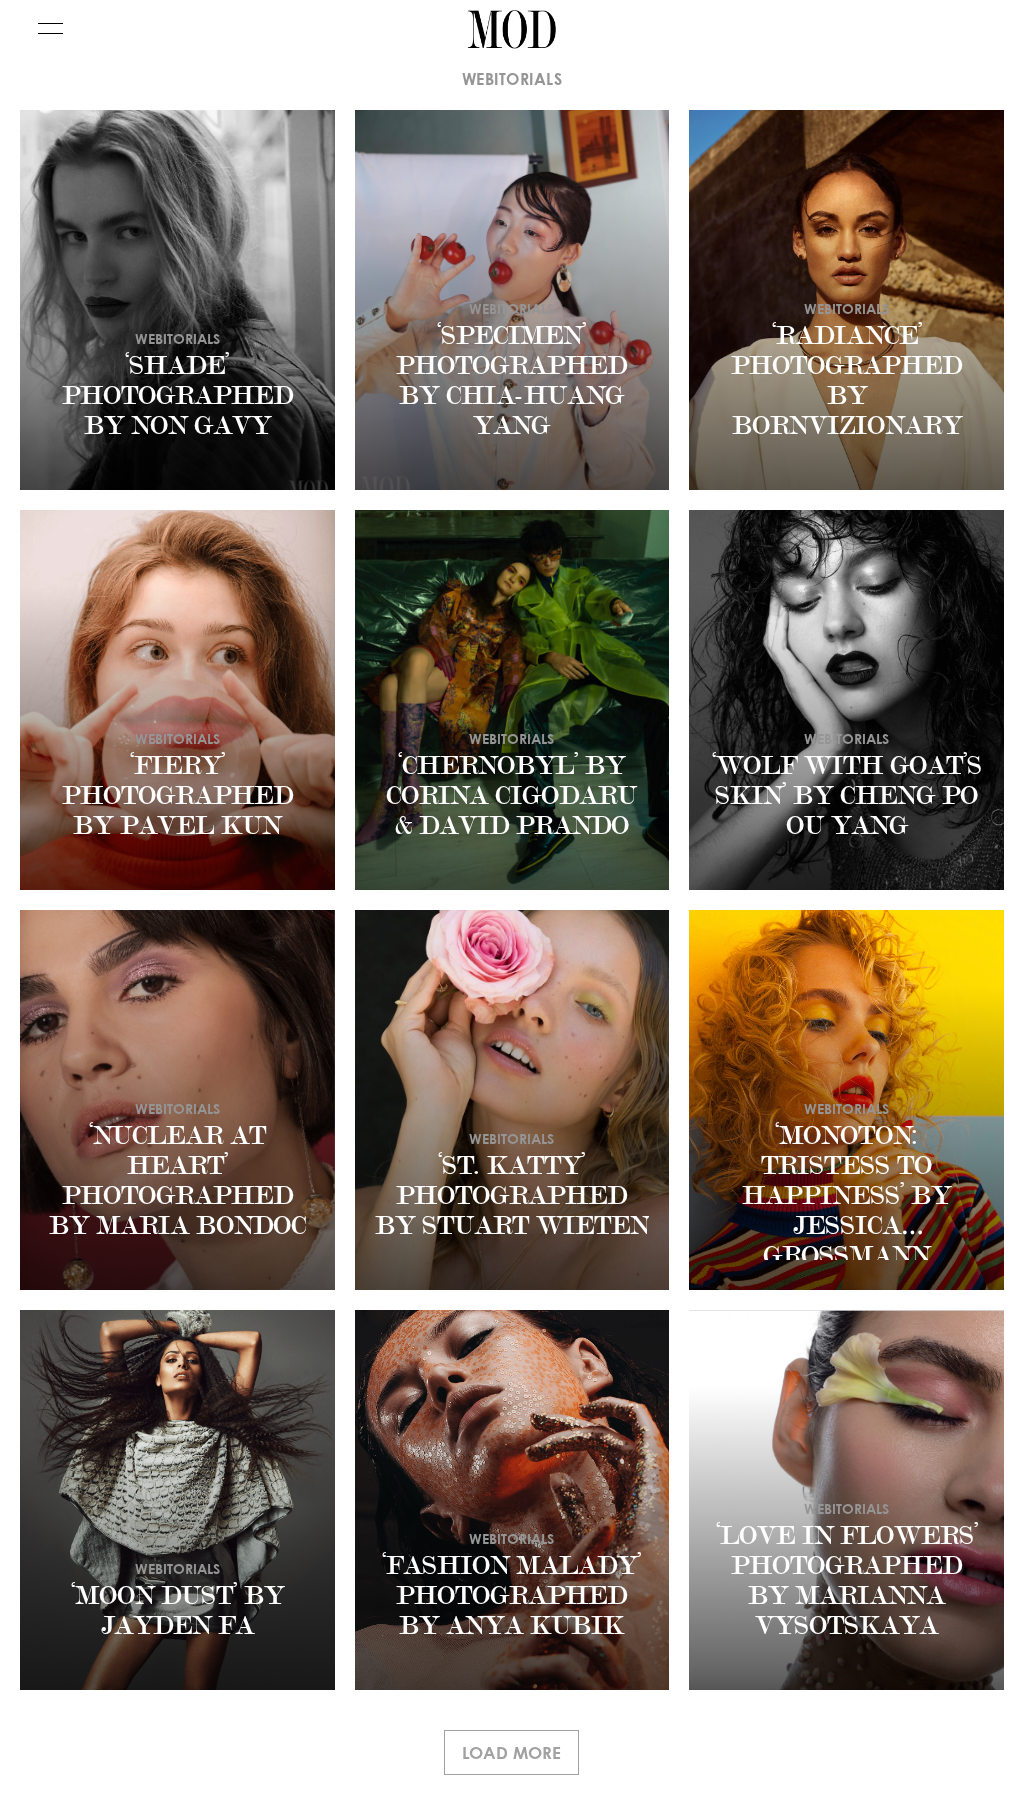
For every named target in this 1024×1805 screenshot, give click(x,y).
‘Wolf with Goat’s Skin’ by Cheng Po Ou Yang (847, 796)
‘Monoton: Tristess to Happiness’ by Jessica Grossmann (846, 1196)
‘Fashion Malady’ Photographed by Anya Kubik (511, 1596)
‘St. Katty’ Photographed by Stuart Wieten (512, 1196)
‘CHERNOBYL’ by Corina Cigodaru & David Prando (511, 796)
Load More (511, 1752)
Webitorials (177, 338)
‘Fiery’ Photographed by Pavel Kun (177, 796)
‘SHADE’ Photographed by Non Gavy (177, 396)
